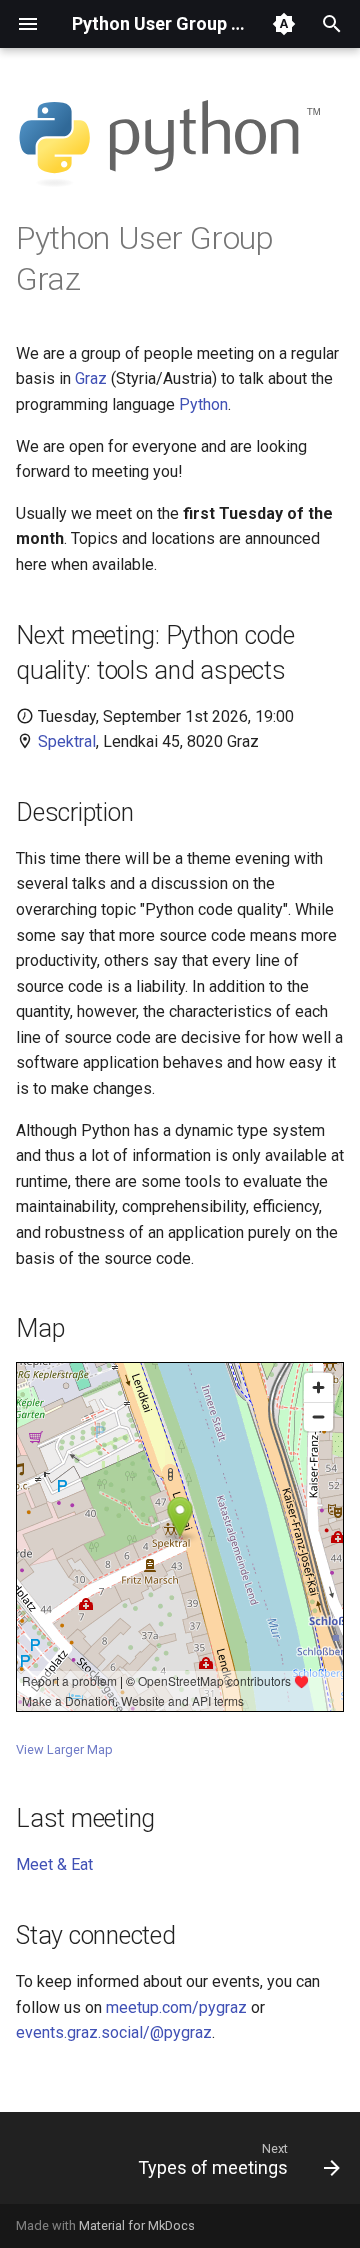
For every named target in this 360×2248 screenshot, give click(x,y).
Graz (91, 378)
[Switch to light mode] (284, 24)
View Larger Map (64, 1749)
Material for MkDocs (137, 2225)
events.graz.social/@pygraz (114, 2032)
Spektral (67, 741)
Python (203, 404)
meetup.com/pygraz (176, 2007)
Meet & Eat (54, 1864)
